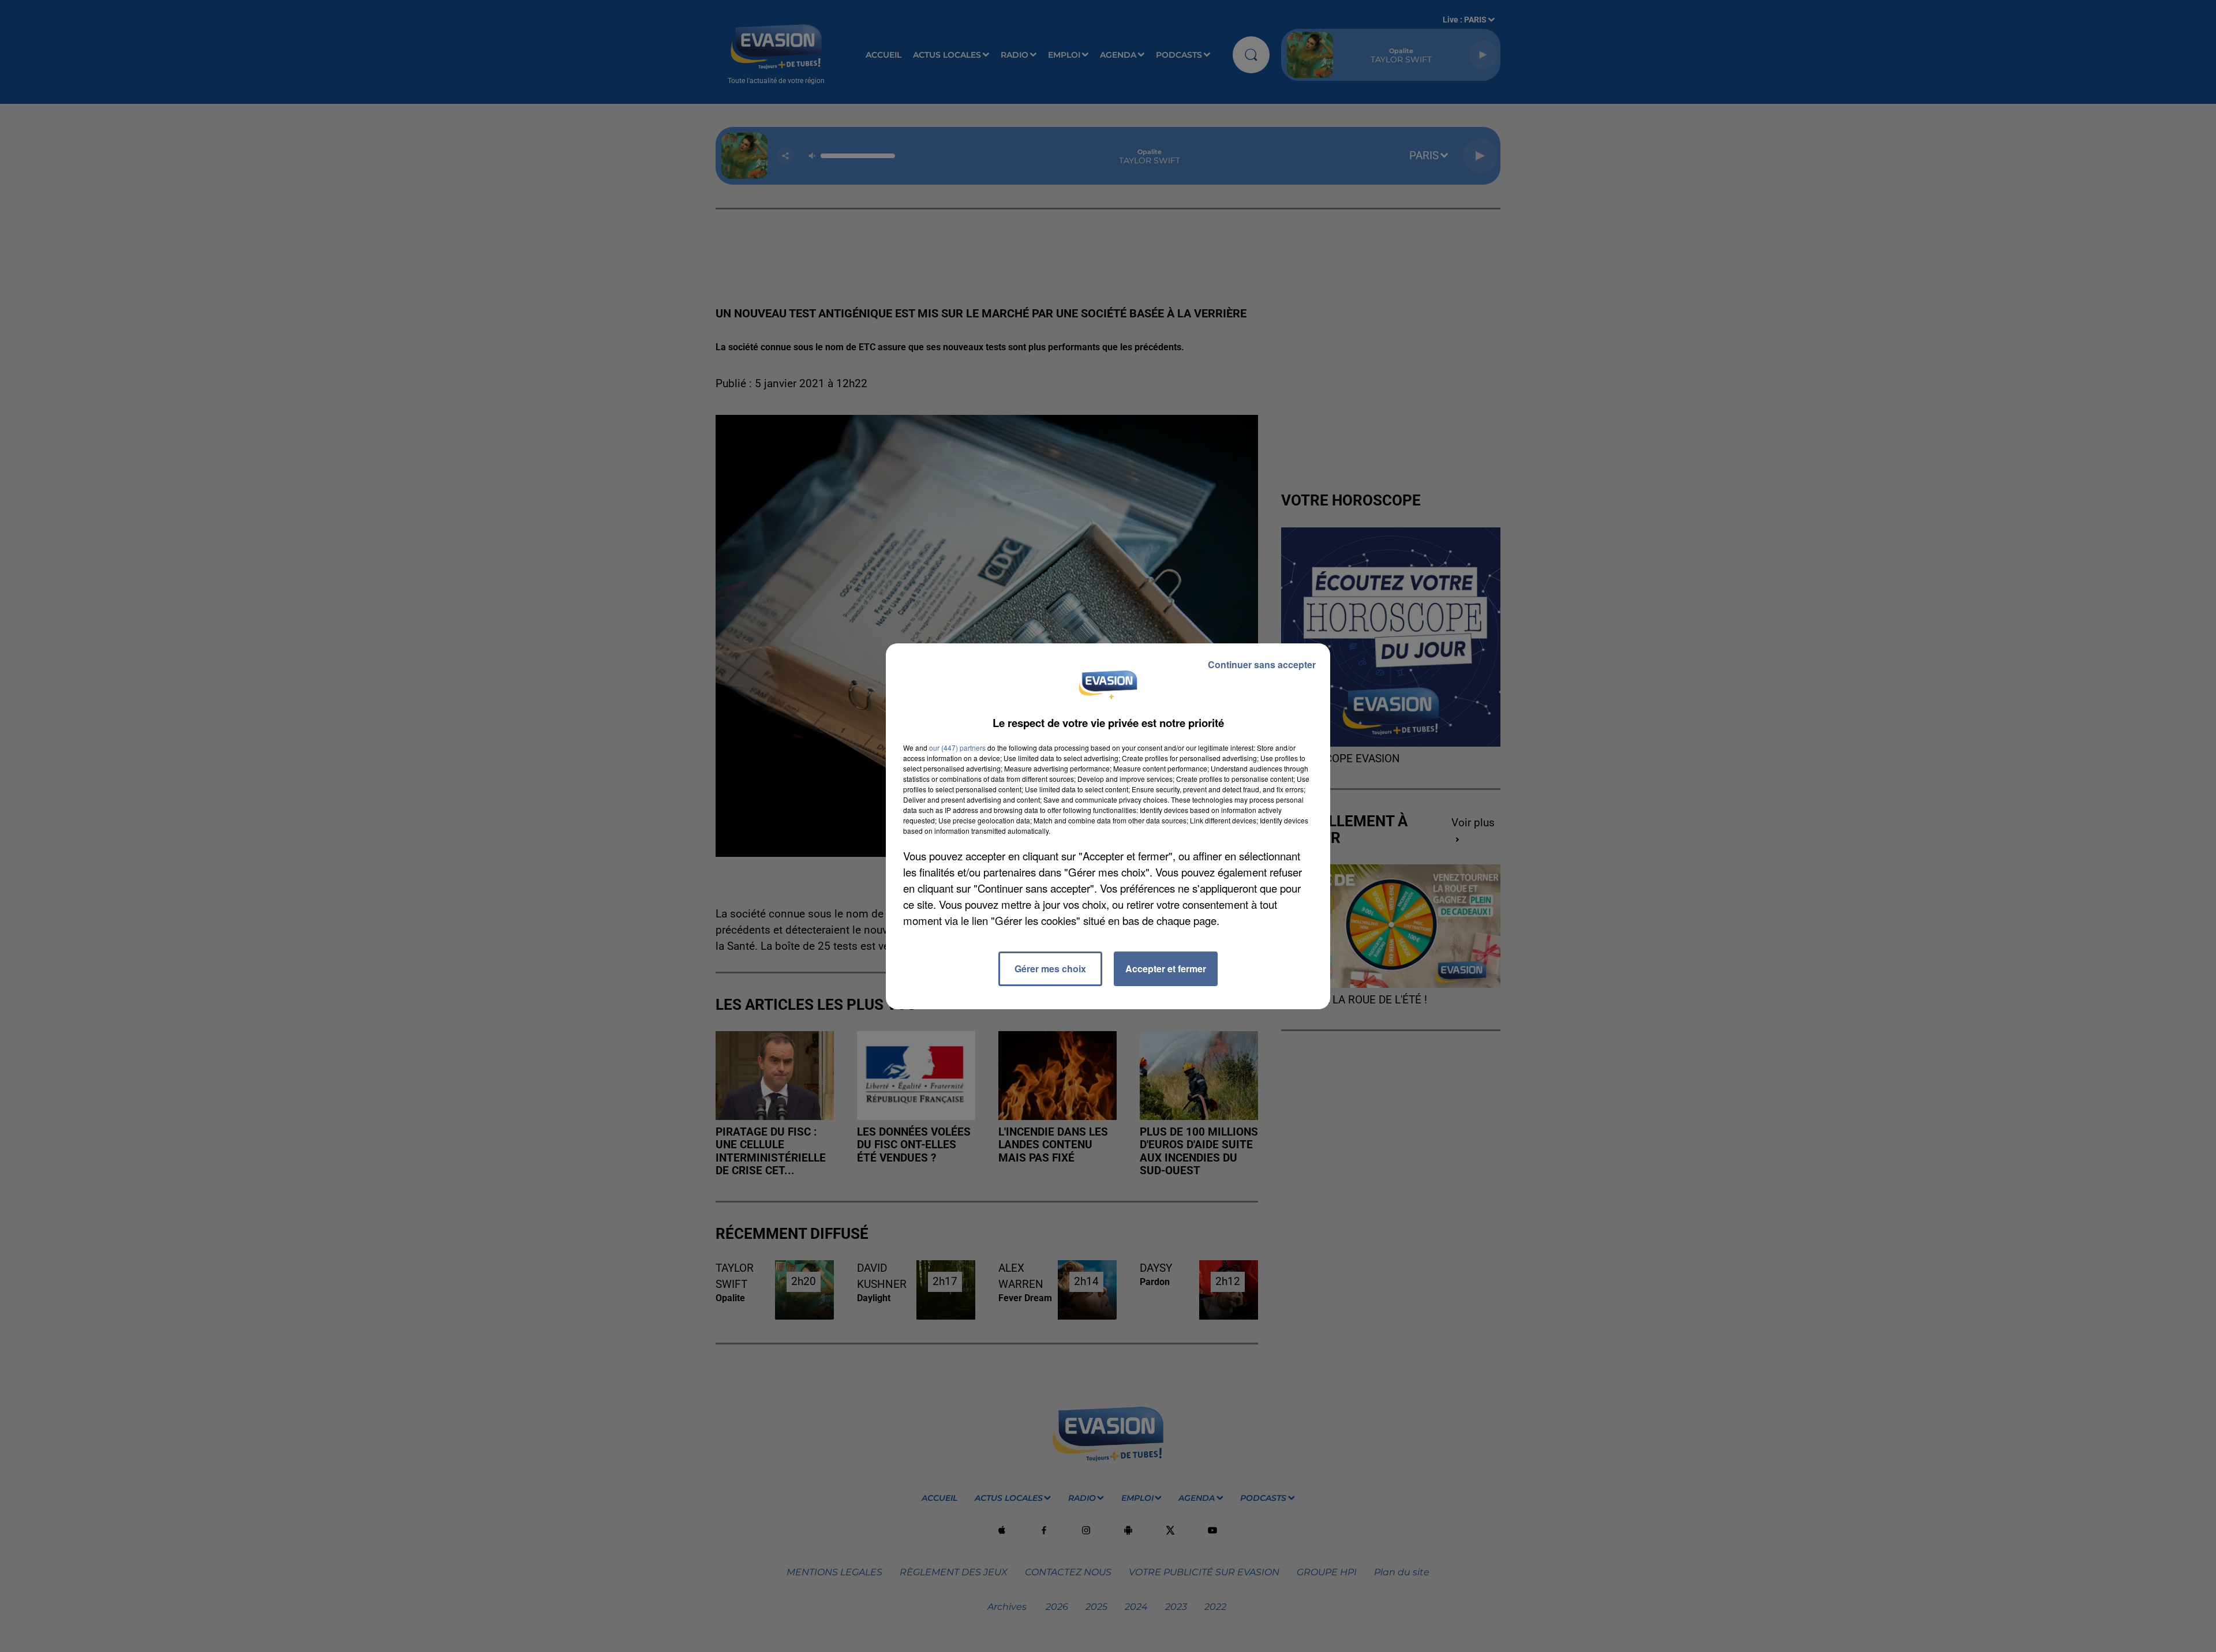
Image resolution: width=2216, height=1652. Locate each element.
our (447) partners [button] (957, 748)
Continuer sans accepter (1262, 664)
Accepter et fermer (1166, 969)
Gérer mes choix (1050, 969)
